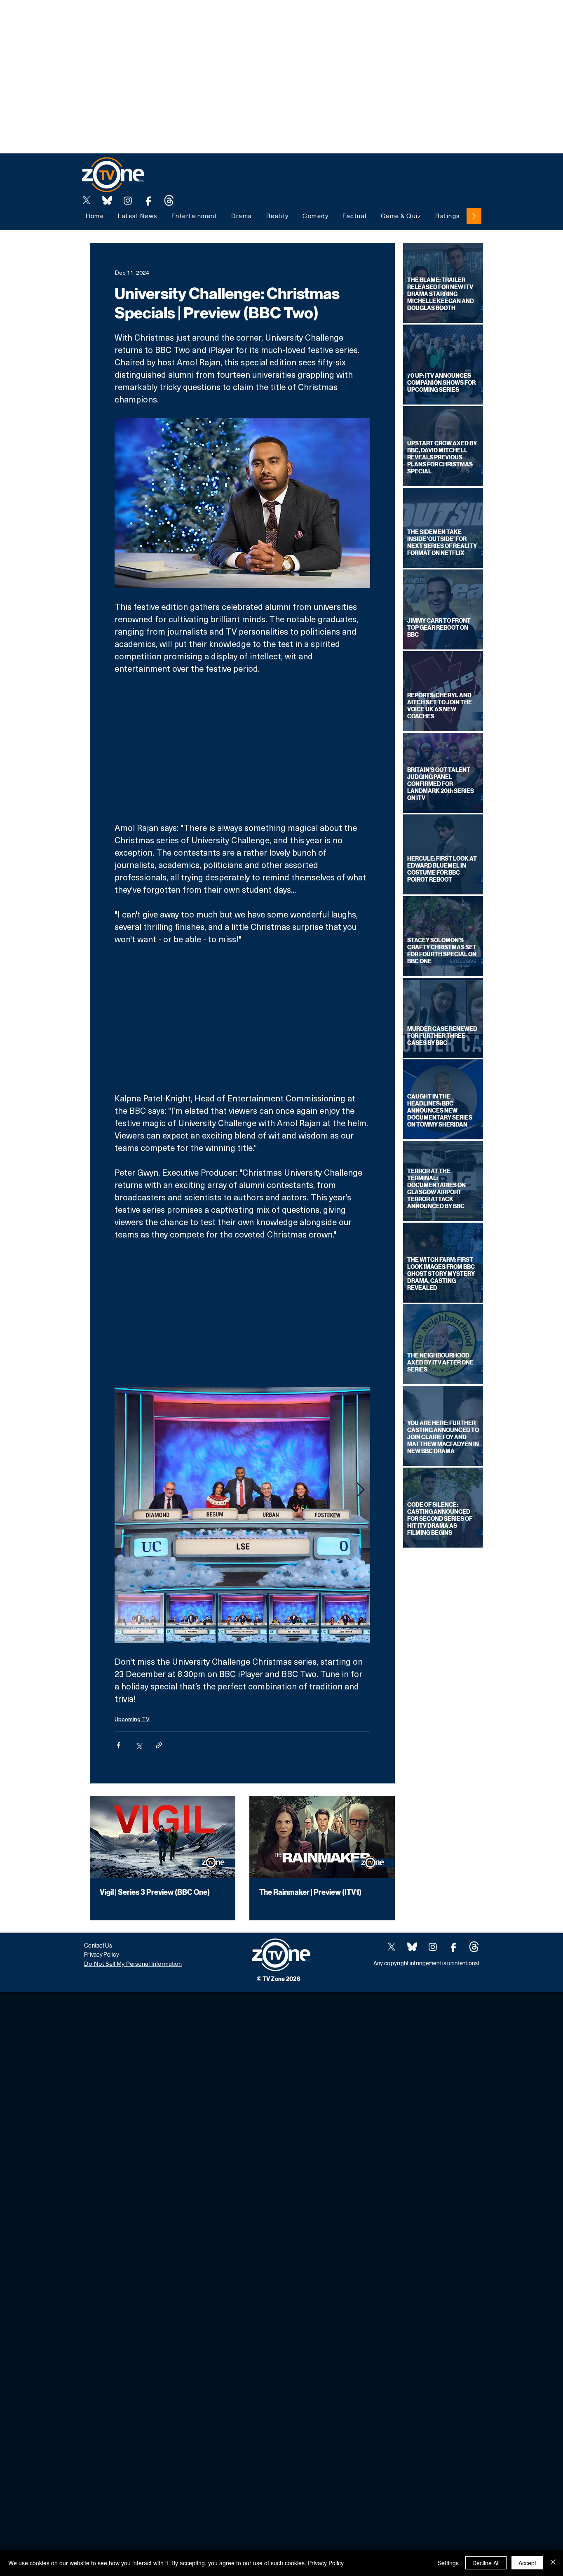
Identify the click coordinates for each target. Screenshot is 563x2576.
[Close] (553, 2563)
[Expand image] (242, 1490)
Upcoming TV (132, 1719)
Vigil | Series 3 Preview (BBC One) (155, 1892)
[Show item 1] (139, 1618)
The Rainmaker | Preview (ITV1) (310, 1892)
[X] (87, 200)
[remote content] (242, 748)
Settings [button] (448, 2563)
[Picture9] (169, 200)
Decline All (486, 2563)
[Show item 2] (191, 1618)
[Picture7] (148, 200)
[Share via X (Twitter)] (139, 1745)
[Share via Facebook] (118, 1745)
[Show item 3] (242, 1618)
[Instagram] (128, 200)
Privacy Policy (326, 2563)
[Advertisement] (150, 19)
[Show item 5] (345, 1618)
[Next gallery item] (360, 1490)
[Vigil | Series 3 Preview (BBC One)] (163, 1837)
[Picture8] (107, 200)
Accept (527, 2563)
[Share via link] (159, 1745)
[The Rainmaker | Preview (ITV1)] (322, 1837)
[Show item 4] (294, 1618)
